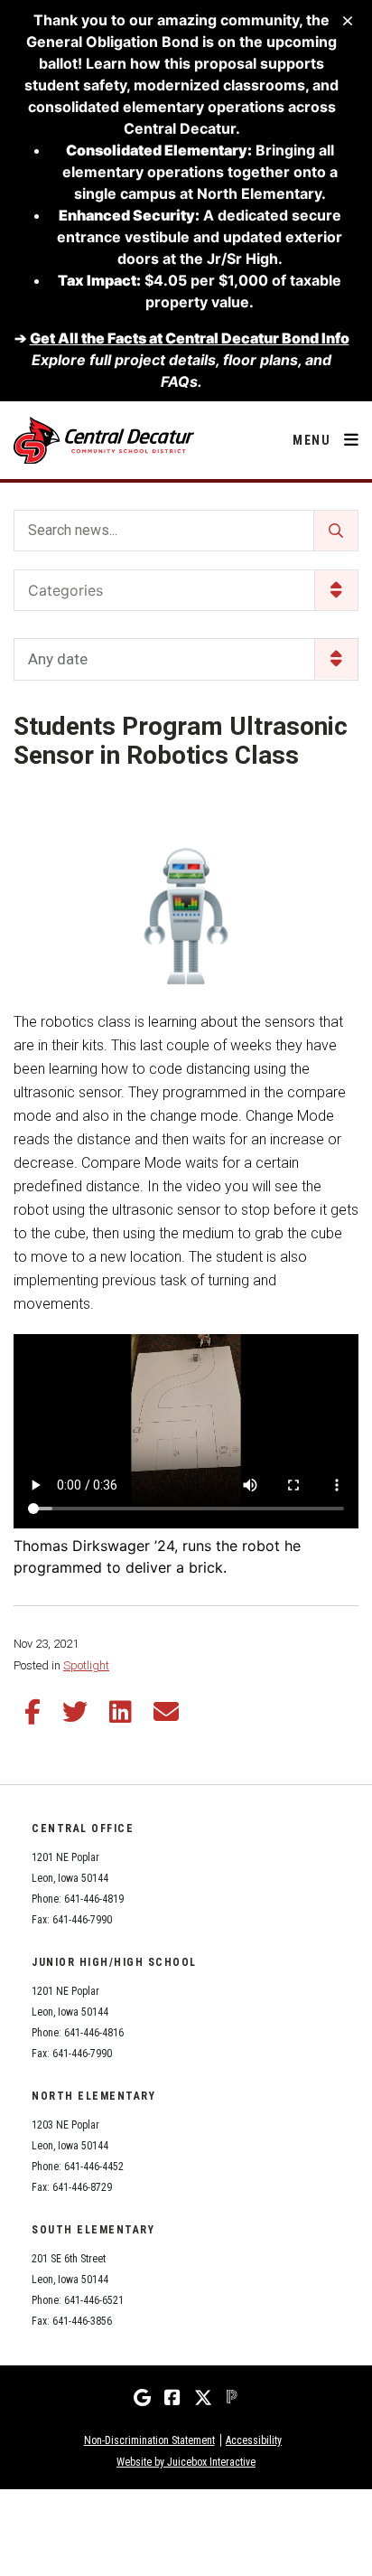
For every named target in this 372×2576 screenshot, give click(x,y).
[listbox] (186, 659)
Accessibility (254, 2440)
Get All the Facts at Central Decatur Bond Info (190, 338)
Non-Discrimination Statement (149, 2440)
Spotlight (86, 1665)
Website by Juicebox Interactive (186, 2462)
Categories (65, 590)
